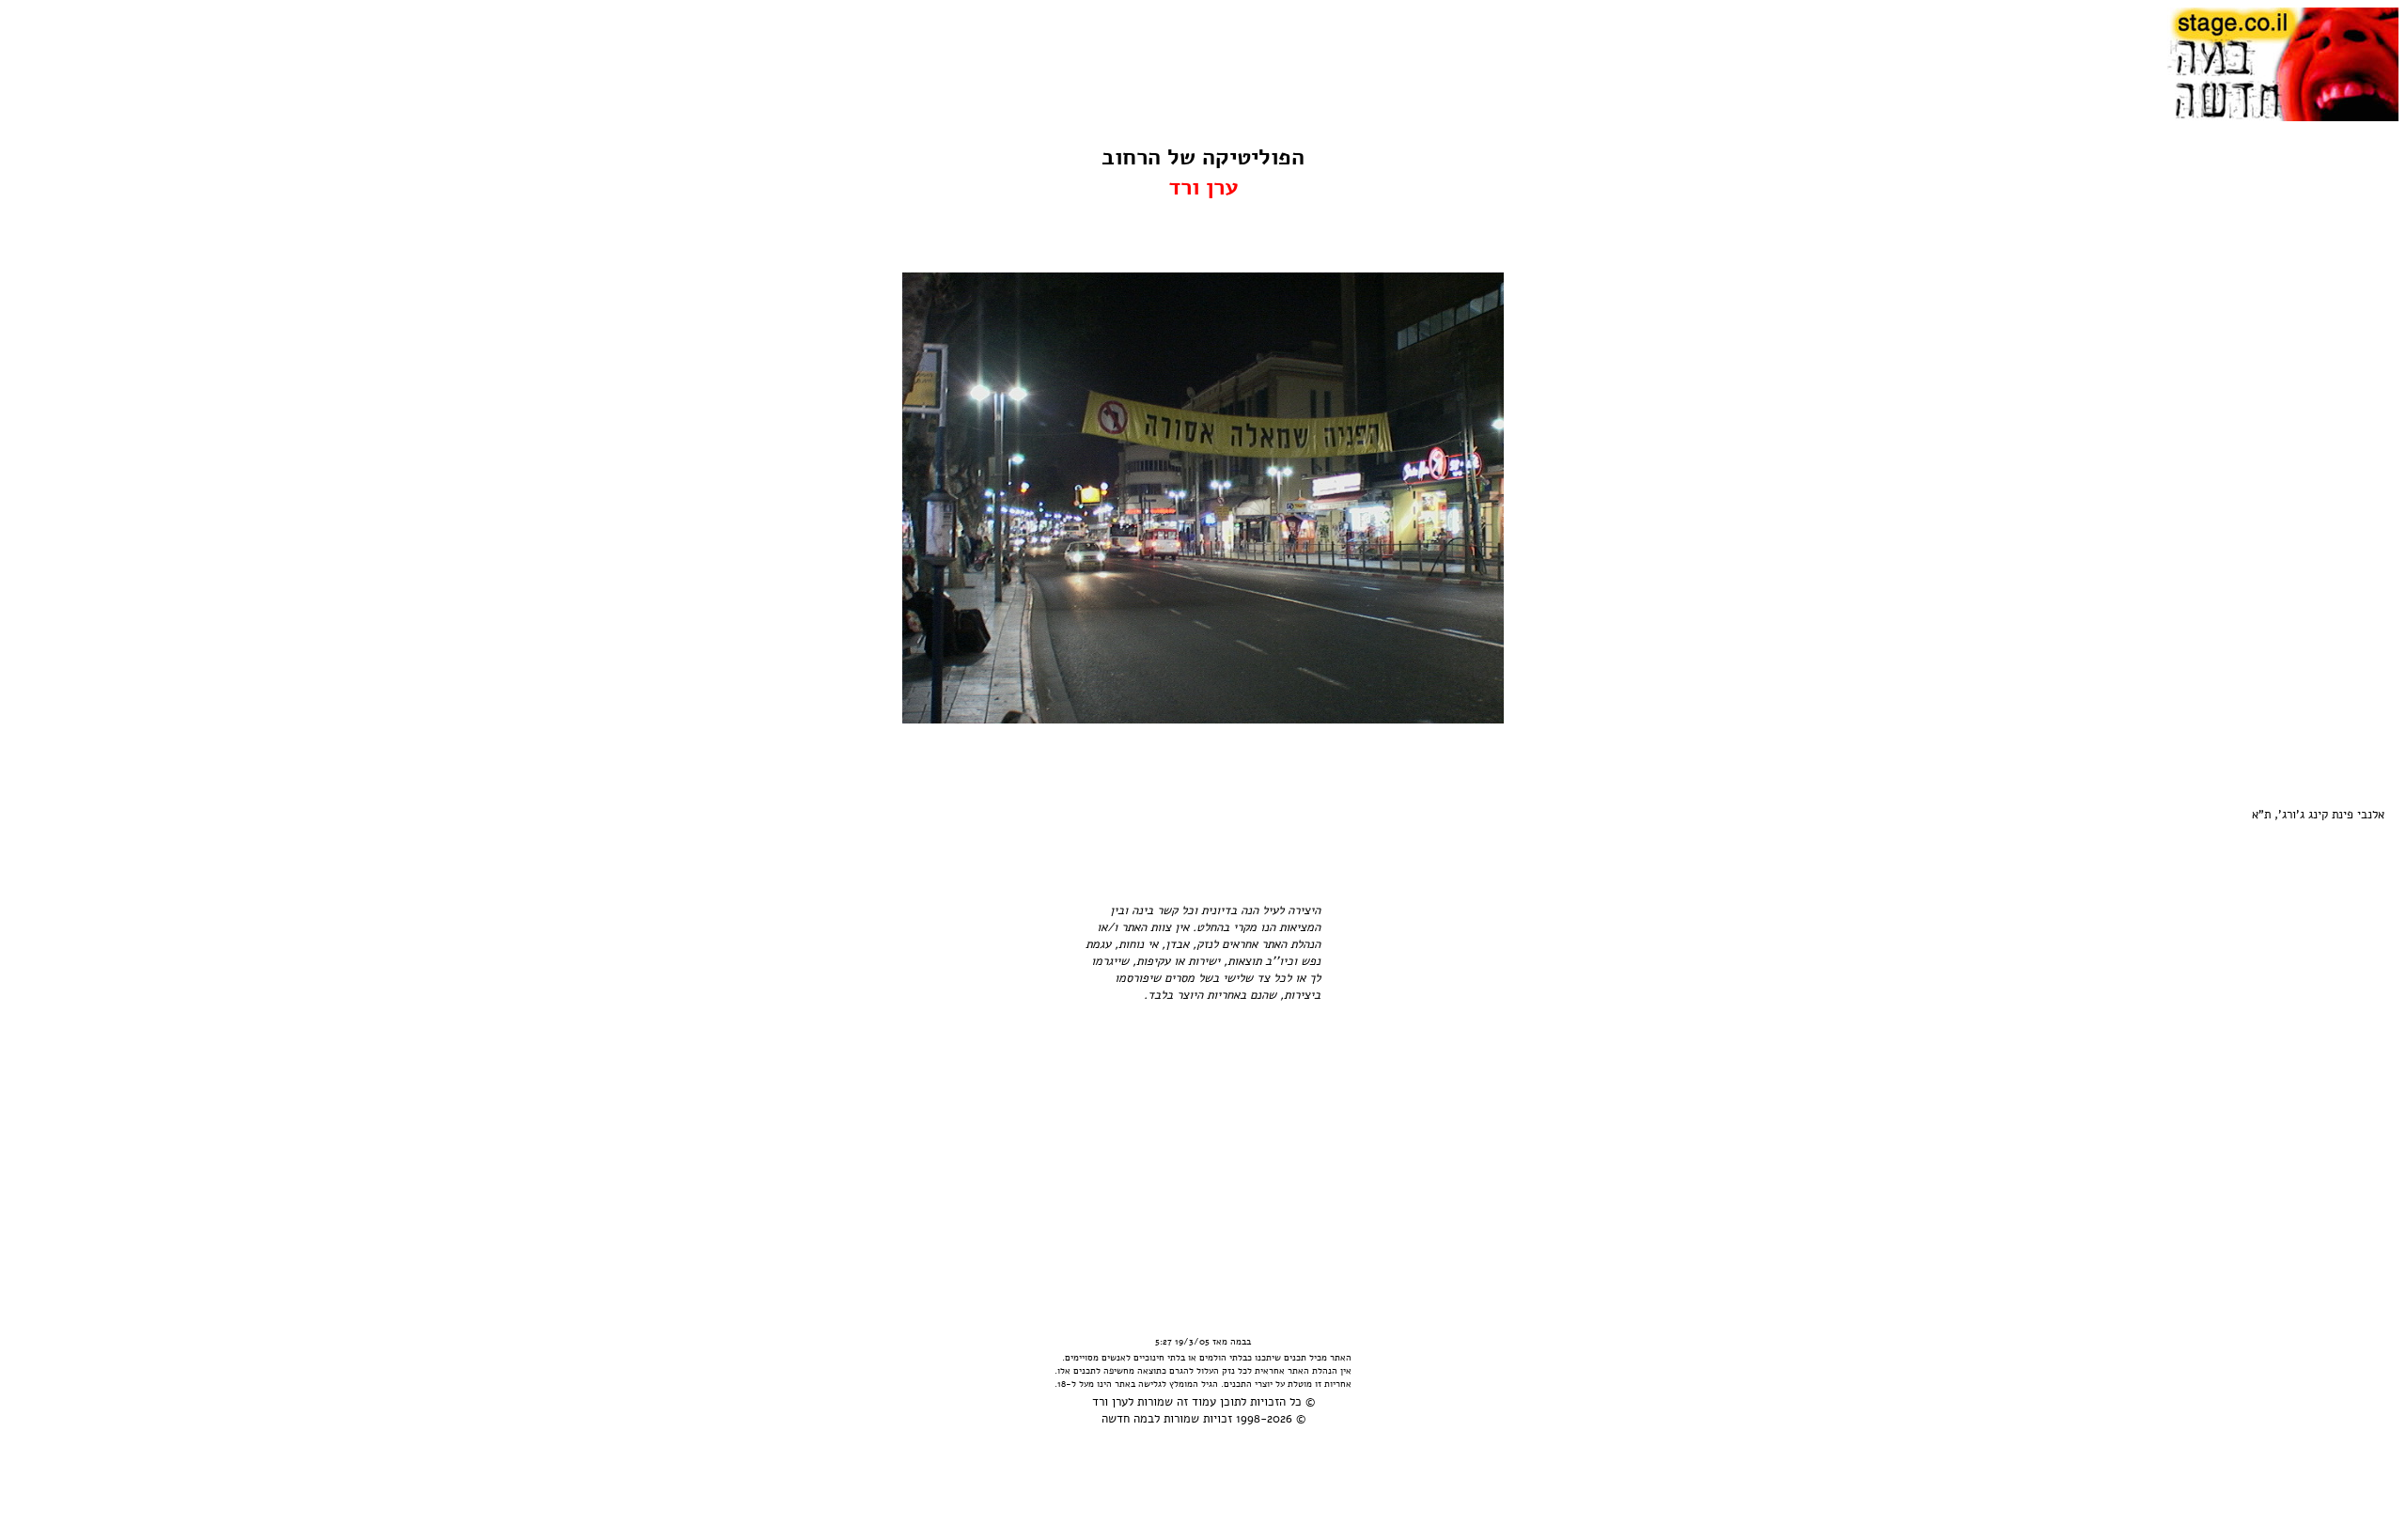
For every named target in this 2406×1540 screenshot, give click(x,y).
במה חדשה (1128, 1419)
